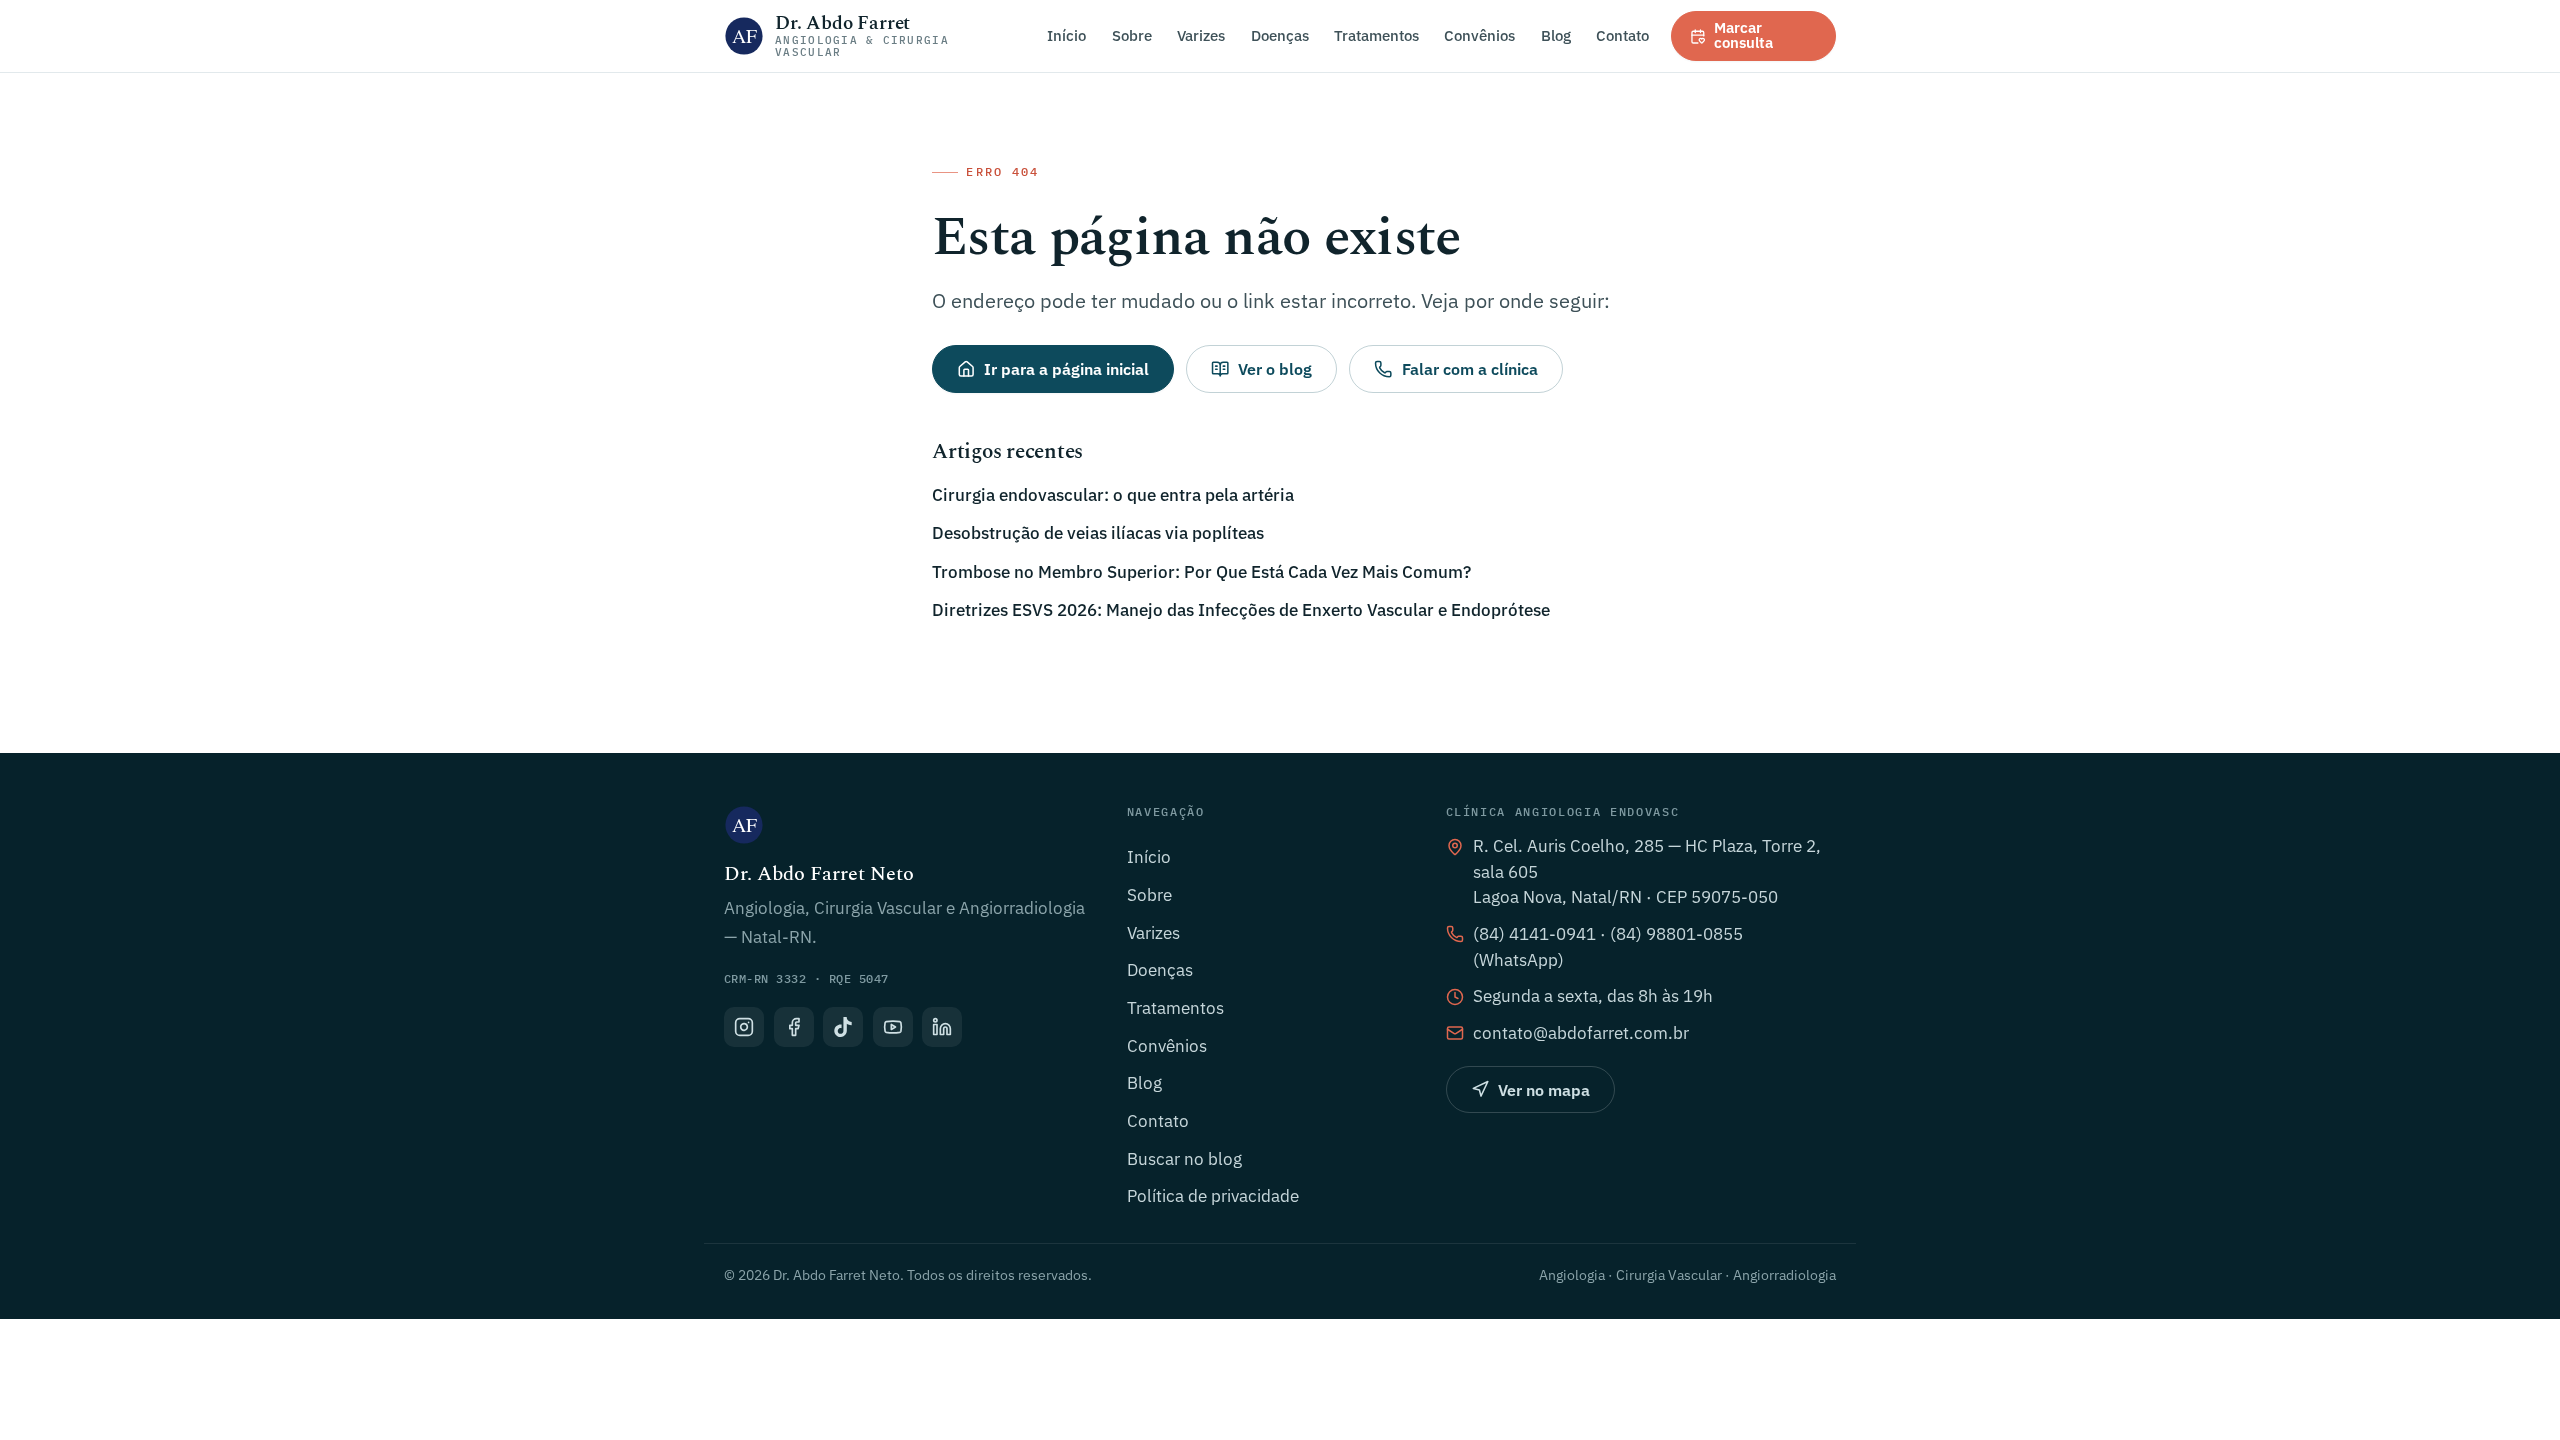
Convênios (1479, 35)
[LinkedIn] (942, 1027)
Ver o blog (1275, 369)
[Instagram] (744, 1027)
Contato (1622, 35)
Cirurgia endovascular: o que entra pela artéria (1113, 495)
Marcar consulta (1743, 35)
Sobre (1132, 35)
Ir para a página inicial (1066, 369)
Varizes (1201, 35)
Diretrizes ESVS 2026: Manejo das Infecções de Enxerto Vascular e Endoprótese (1241, 610)
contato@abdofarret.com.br (1581, 1033)
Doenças (1280, 35)
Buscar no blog (1184, 1159)
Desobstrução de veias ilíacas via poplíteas (1098, 533)
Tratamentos (1376, 35)
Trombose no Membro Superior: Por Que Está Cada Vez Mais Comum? (1201, 572)
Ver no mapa (1544, 1090)
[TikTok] (843, 1027)
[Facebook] (794, 1027)
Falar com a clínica (1470, 369)
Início (1066, 35)
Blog (1556, 35)
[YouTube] (893, 1027)
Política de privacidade (1213, 1196)
